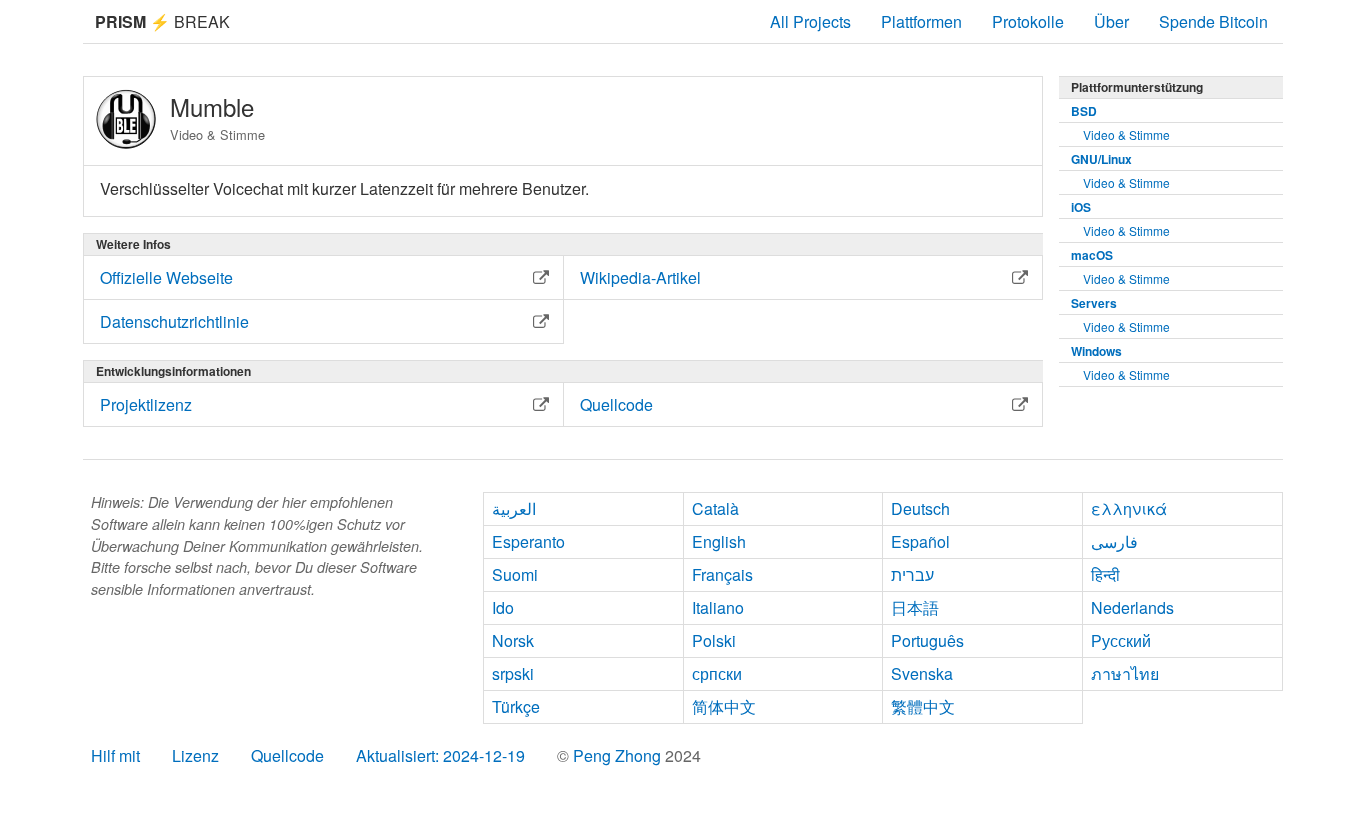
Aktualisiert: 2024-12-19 (440, 755)
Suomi (515, 574)
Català (715, 508)
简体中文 (724, 706)
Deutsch (920, 508)
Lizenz (195, 755)
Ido (503, 607)
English (719, 541)
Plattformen (921, 21)
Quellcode (287, 755)
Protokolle (1028, 21)
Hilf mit (115, 755)
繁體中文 (923, 706)
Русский (1121, 640)
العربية (514, 508)
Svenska (922, 673)
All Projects (810, 21)
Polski (714, 640)
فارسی (1114, 541)
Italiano (718, 607)
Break (162, 21)
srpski (513, 673)
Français (722, 574)
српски (717, 673)
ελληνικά (1129, 508)
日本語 (915, 607)
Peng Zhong (619, 755)
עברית (912, 574)
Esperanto (528, 541)
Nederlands (1132, 607)
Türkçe (516, 706)
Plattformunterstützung (1137, 87)
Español (920, 541)
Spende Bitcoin (1213, 21)
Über (1111, 21)
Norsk (513, 640)
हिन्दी (1105, 574)
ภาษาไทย (1125, 673)
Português (927, 640)
